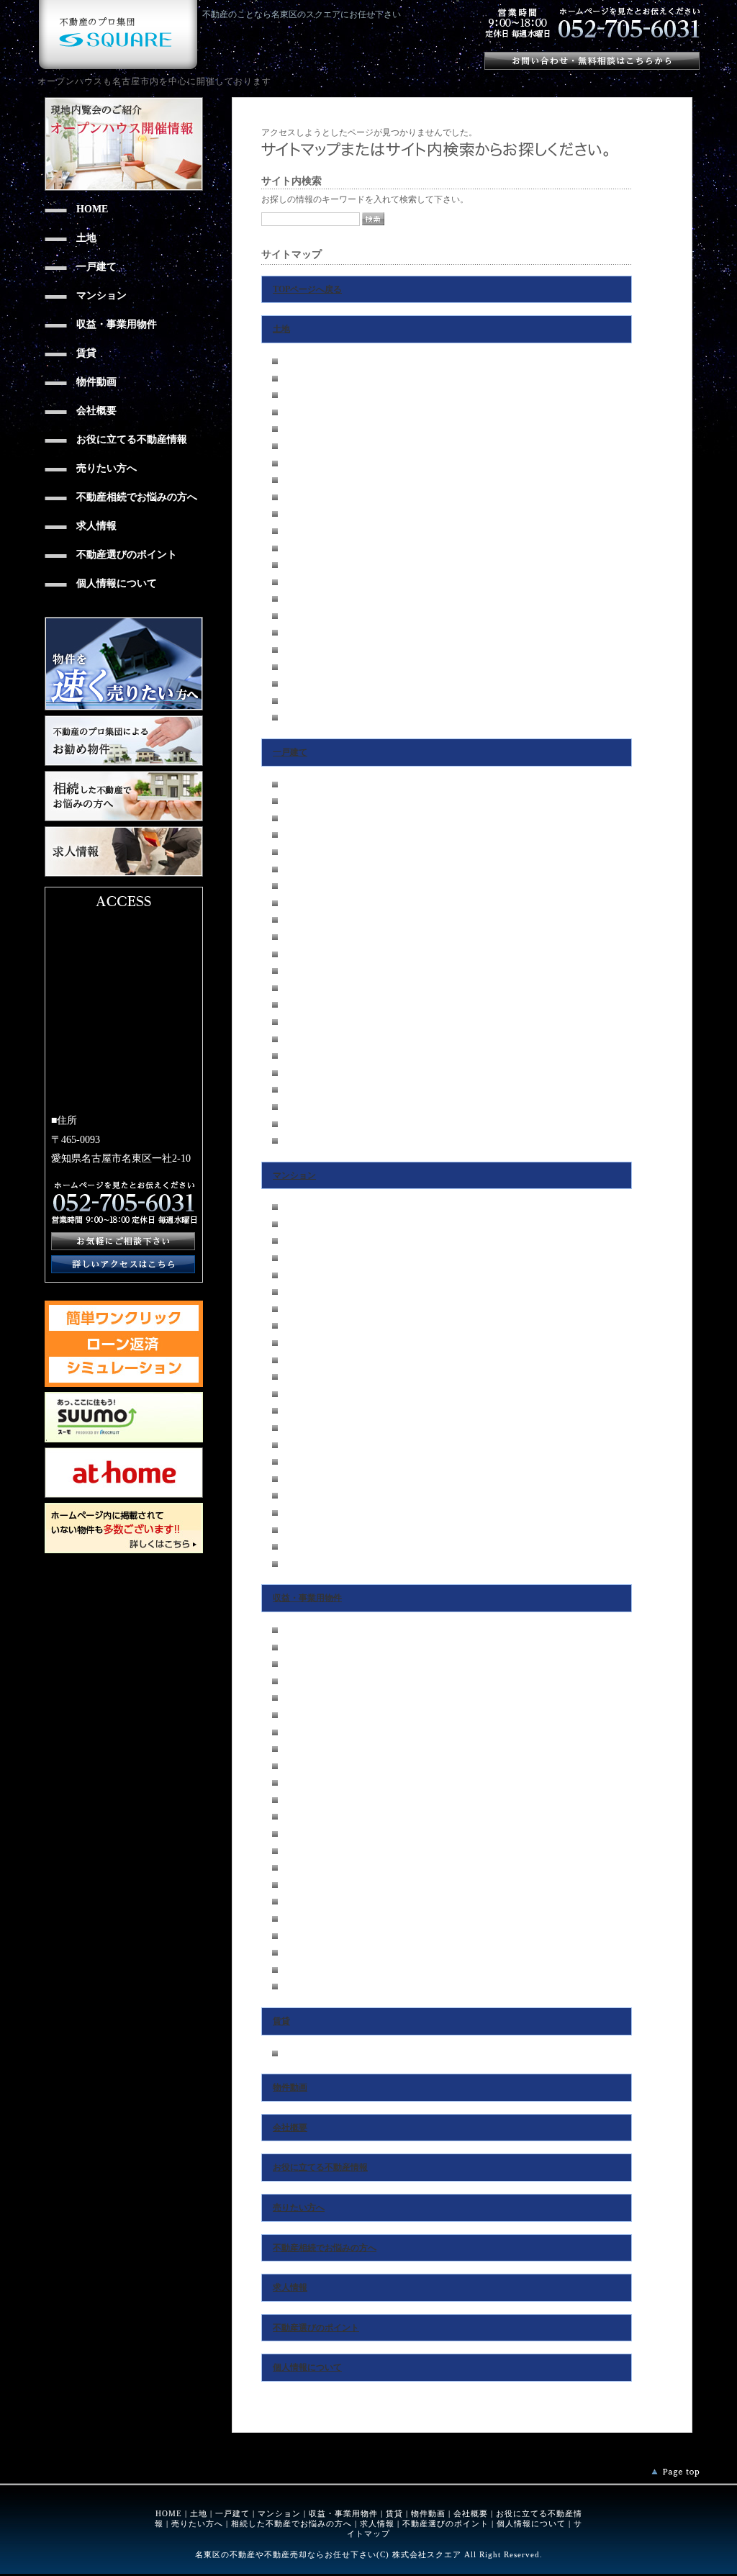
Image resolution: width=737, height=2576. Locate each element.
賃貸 (281, 2021)
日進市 (295, 650)
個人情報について (307, 2367)
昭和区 (295, 464)
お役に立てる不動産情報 (320, 2167)
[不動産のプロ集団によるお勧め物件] (124, 720)
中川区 (295, 514)
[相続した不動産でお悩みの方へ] (124, 776)
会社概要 (290, 2128)
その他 (295, 718)
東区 (291, 379)
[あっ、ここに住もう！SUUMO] (124, 1397)
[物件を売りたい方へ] (124, 622)
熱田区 (295, 497)
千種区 (295, 361)
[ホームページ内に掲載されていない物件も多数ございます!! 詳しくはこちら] (124, 1508)
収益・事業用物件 (307, 1598)
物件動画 (290, 2087)
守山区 (295, 565)
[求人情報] (124, 831)
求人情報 (290, 2287)
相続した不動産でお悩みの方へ (291, 2523)
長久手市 (299, 633)
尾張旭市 (299, 667)
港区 (291, 531)
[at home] (124, 1452)
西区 (291, 412)
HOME (169, 2513)
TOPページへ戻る (307, 289)
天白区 (295, 616)
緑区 (291, 582)
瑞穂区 (295, 480)
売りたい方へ (299, 2207)
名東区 (295, 599)
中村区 (295, 429)
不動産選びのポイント (316, 2328)
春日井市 (299, 701)
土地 (281, 329)
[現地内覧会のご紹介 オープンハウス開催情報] (124, 102)
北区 (291, 395)
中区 (291, 446)
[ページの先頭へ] (675, 2473)
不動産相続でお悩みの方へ (325, 2248)
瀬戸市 (295, 684)
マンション (294, 1175)
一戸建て (290, 752)
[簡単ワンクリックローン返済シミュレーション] (124, 1306)
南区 (291, 548)
